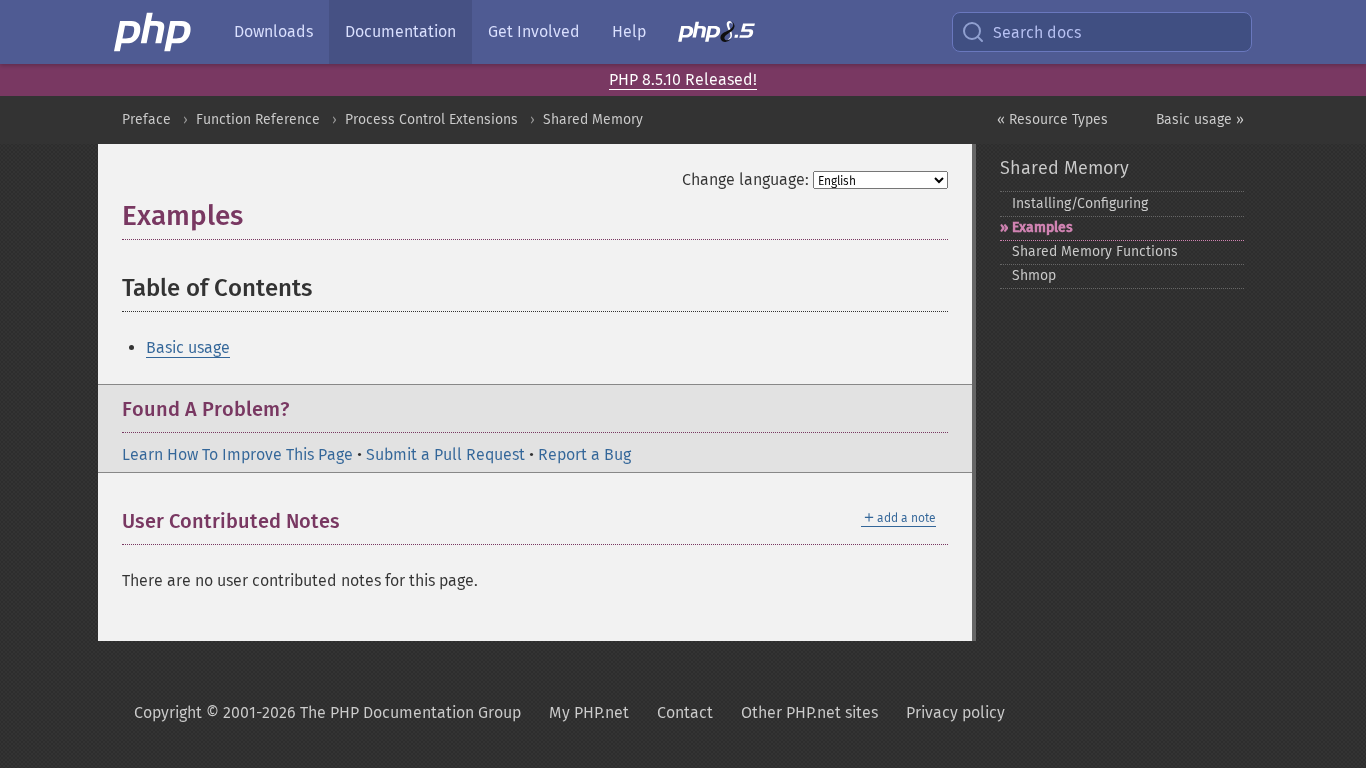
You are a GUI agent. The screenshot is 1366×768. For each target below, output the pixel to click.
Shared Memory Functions (1095, 251)
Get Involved (534, 31)
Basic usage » (1200, 119)
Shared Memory (593, 119)
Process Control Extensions (431, 119)
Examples (1042, 227)
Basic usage (188, 347)
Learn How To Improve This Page (237, 454)
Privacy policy (955, 712)
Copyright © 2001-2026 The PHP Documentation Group (327, 712)
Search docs (1037, 32)
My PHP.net (589, 712)
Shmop (1034, 275)
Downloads (273, 31)
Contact (685, 712)
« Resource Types (1052, 119)
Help (629, 31)
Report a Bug (584, 454)
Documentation (400, 31)
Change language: (745, 179)
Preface (146, 119)
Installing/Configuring (1080, 203)
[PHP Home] (154, 32)
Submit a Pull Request (445, 454)
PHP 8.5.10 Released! (683, 79)
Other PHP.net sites (809, 712)
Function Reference (258, 119)
